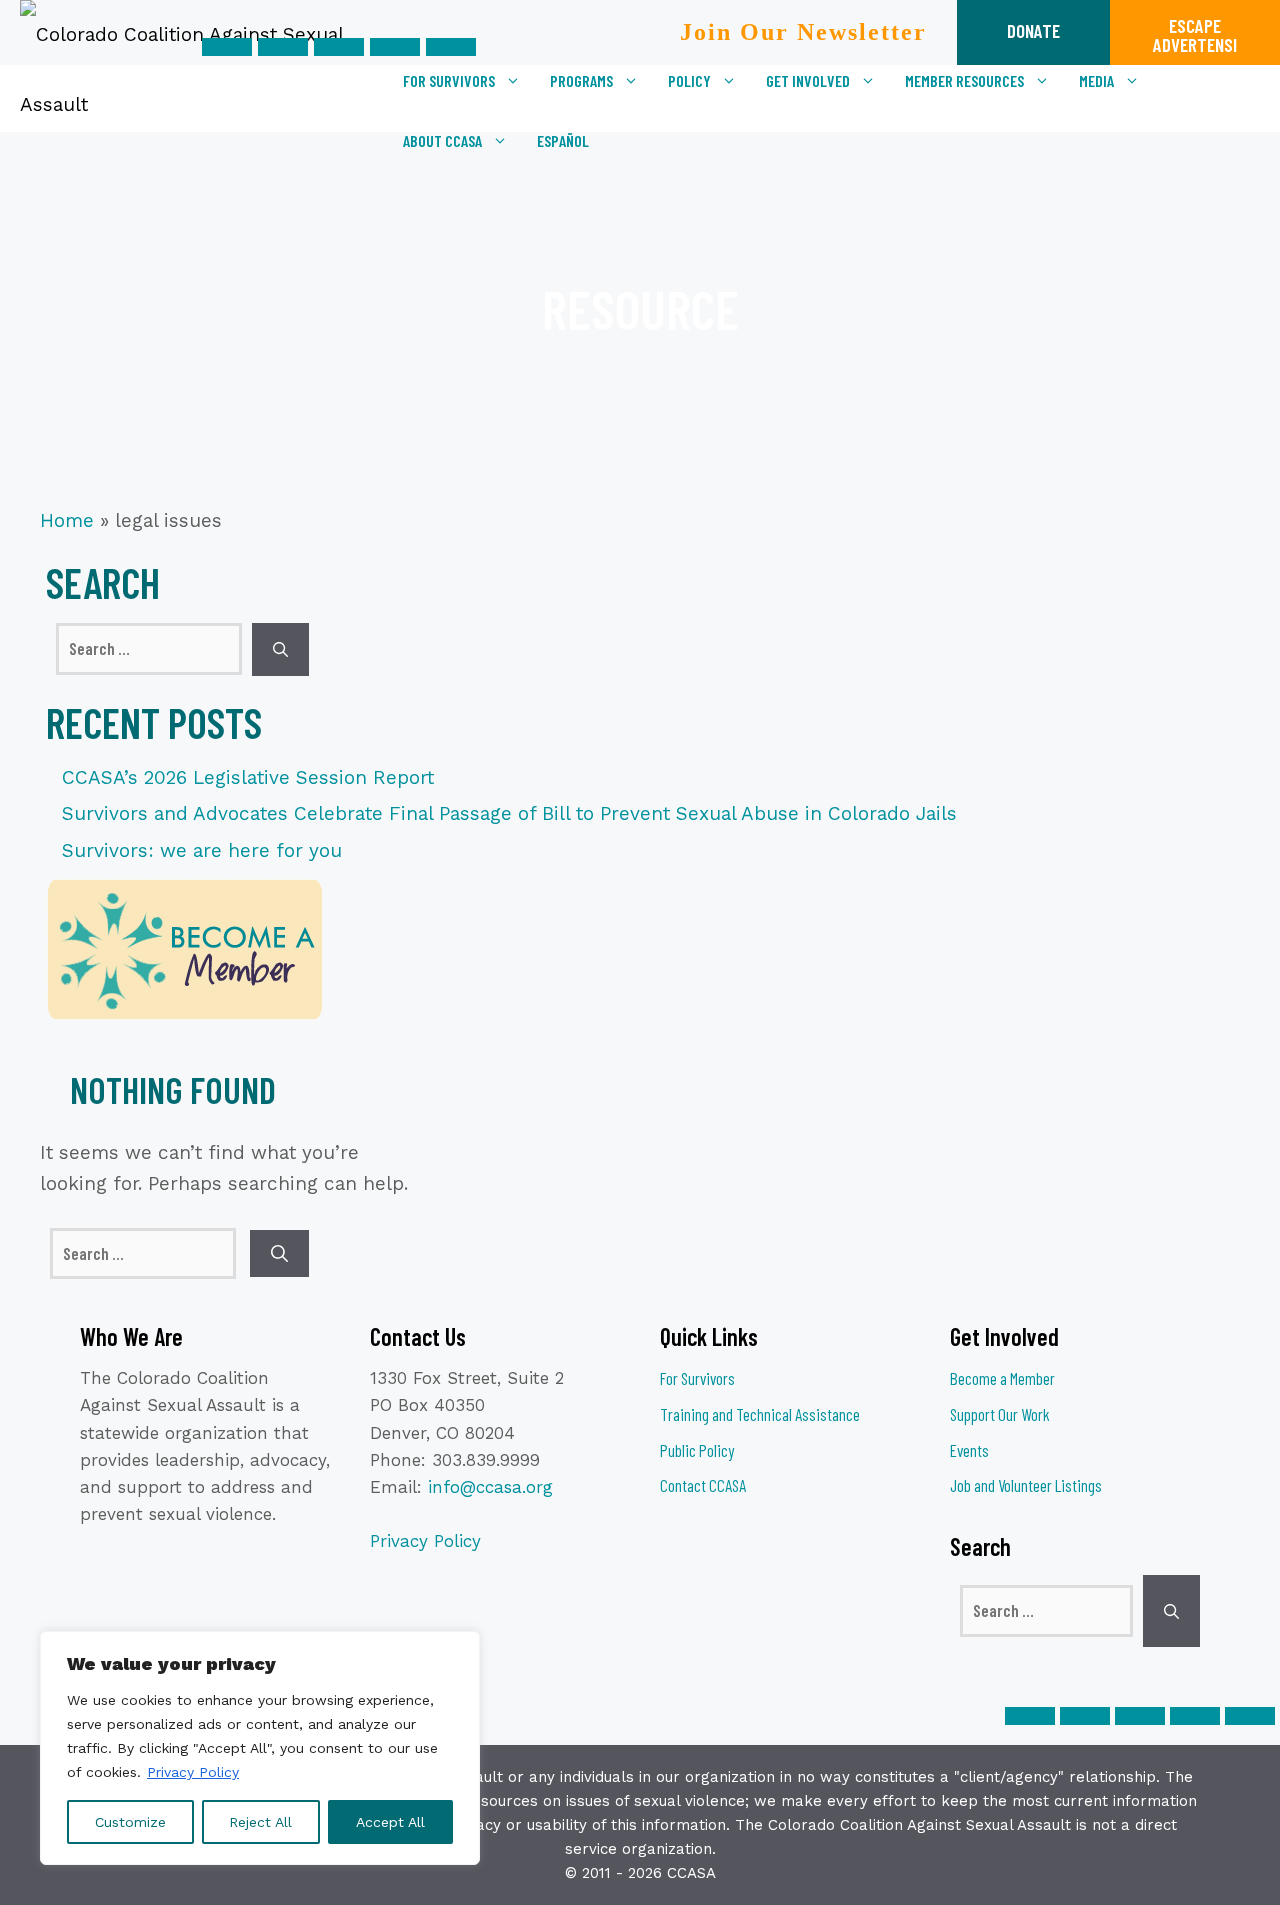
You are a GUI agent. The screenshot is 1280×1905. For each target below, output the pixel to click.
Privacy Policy (193, 1772)
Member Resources (964, 80)
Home (67, 520)
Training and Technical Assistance (760, 1414)
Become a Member (1002, 1378)
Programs (581, 80)
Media (1096, 80)
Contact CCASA (703, 1485)
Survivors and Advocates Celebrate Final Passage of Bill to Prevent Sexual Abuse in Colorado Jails (509, 813)
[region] (260, 1748)
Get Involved (808, 80)
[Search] (280, 649)
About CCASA (442, 140)
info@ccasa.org (490, 1487)
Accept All (390, 1822)
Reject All (260, 1822)
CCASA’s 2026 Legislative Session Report (248, 777)
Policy (689, 80)
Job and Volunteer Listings (1026, 1485)
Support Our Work (1000, 1414)
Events (969, 1450)
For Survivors (449, 80)
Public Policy (697, 1450)
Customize (130, 1822)
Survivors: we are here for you (202, 850)
